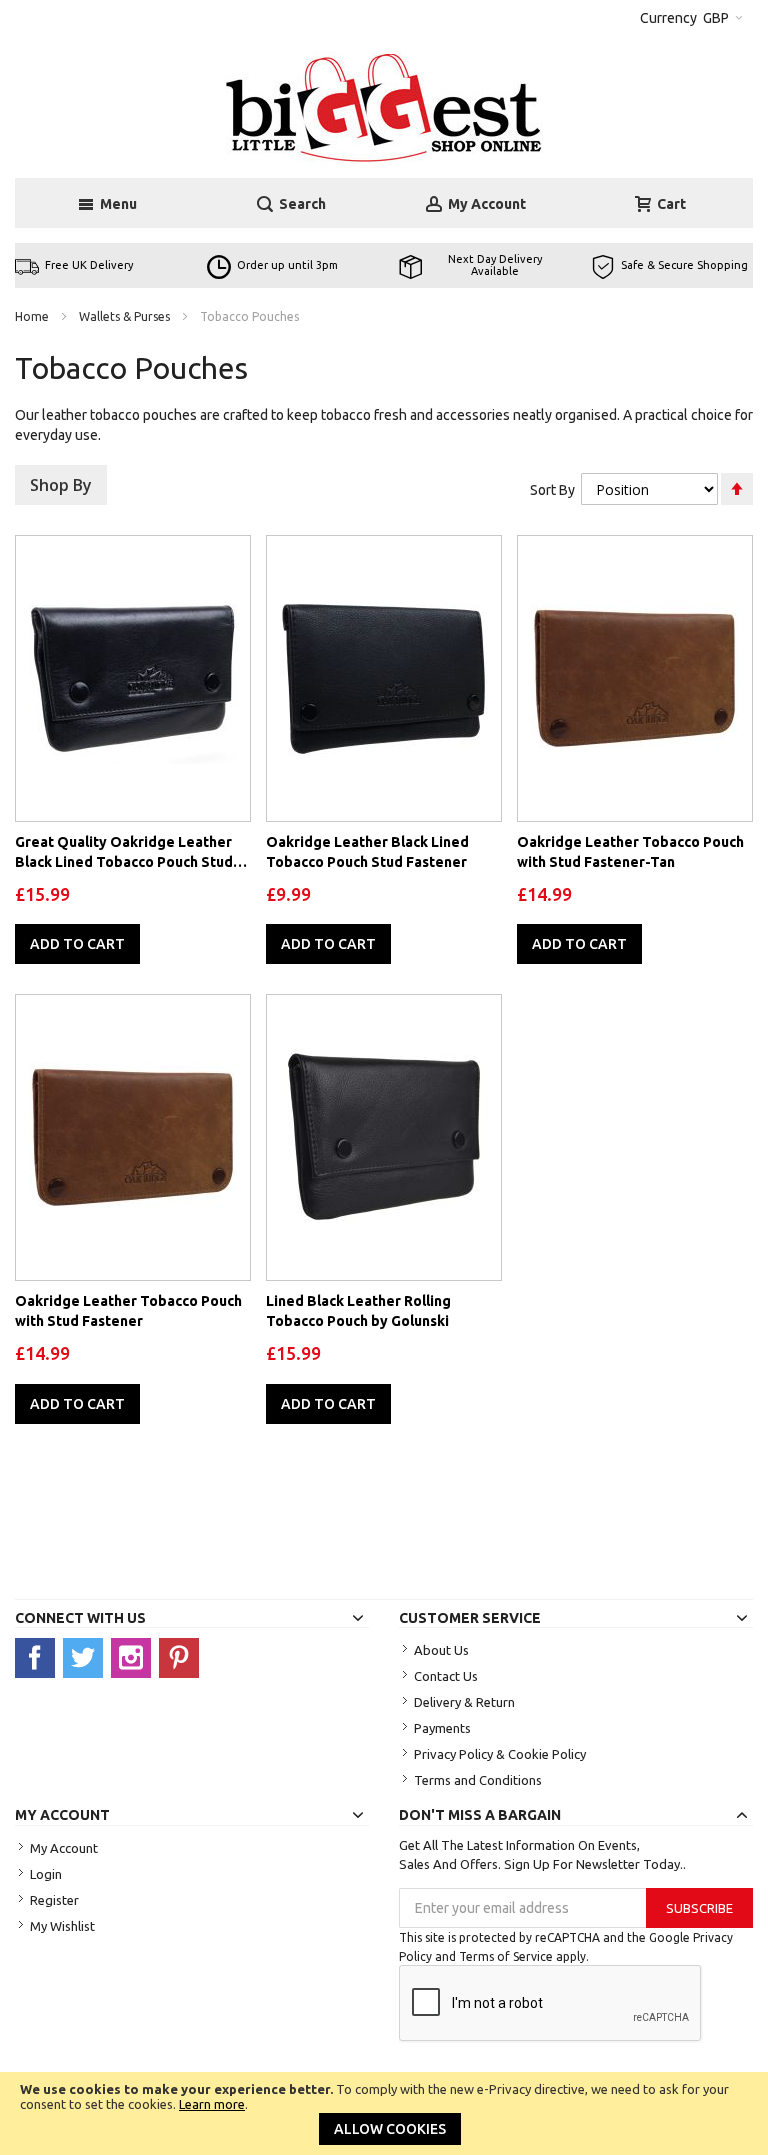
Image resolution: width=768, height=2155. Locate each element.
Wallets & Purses (126, 316)
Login (46, 1874)
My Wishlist (62, 1926)
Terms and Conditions (478, 1780)
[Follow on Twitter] (87, 1657)
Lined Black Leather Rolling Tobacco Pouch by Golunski (358, 1311)
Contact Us (446, 1676)
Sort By (552, 490)
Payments (442, 1728)
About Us (441, 1650)
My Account (64, 1848)
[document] (384, 2113)
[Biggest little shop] (384, 107)
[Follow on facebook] (39, 1657)
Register (54, 1900)
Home (33, 316)
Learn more (212, 2104)
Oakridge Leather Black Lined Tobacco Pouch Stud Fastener (367, 852)
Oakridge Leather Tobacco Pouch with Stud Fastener (128, 1311)
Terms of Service (506, 1956)
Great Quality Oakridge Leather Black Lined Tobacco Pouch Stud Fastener (124, 853)
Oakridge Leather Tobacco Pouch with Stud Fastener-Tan (630, 852)
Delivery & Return (464, 1702)
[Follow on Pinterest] (181, 1657)
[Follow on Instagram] (135, 1657)
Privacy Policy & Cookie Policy (500, 1754)
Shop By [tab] (61, 485)
